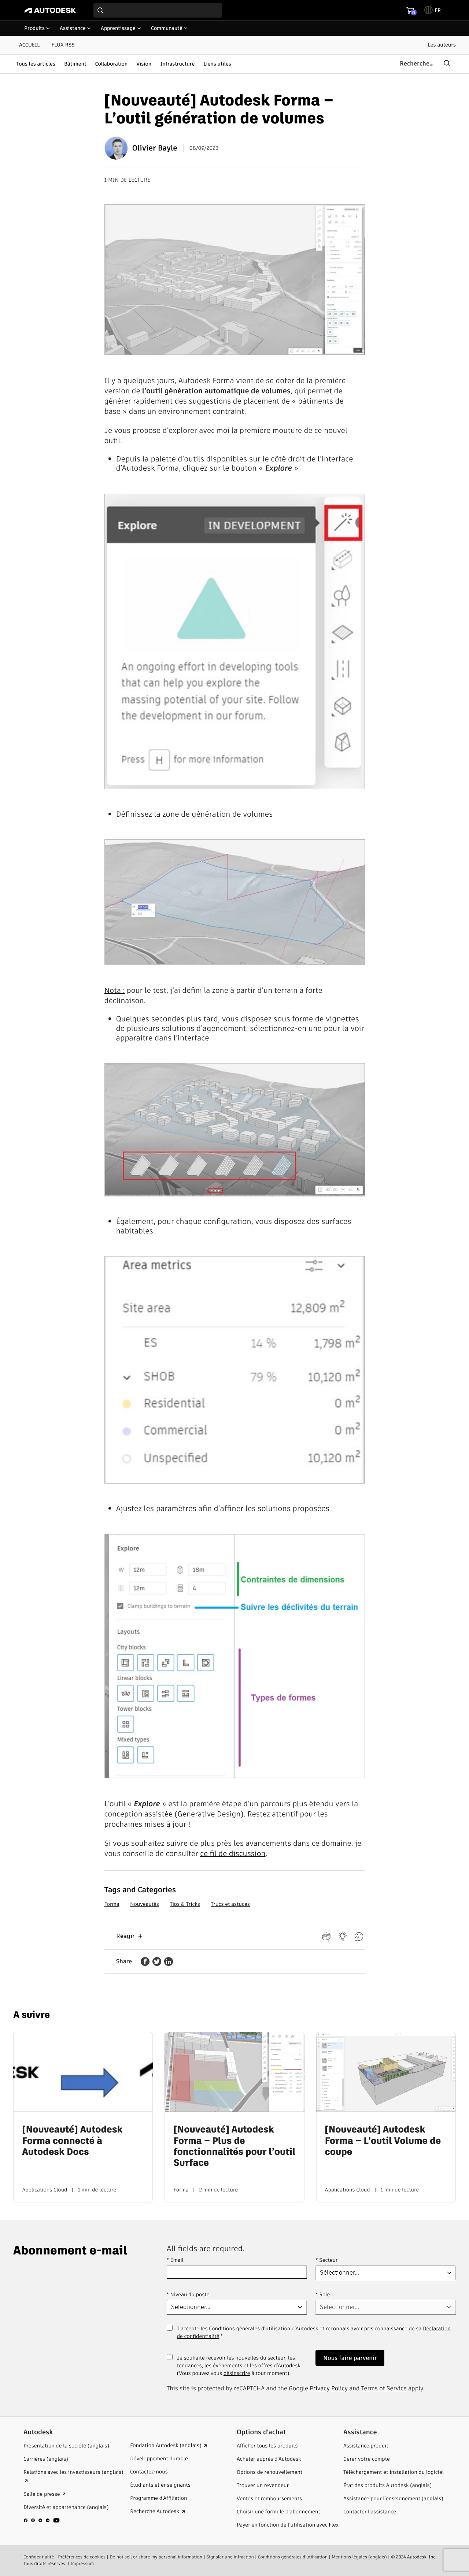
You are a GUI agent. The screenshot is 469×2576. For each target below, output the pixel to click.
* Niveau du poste (188, 2294)
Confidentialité (39, 2557)
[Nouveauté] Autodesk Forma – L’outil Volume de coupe (383, 2141)
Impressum (82, 2564)
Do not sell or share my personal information (156, 2557)
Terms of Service (384, 2388)
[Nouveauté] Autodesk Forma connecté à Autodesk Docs (72, 2141)
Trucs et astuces (230, 1904)
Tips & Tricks (185, 1904)
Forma (112, 1904)
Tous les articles (36, 64)
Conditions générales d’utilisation (293, 2557)
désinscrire (237, 2373)
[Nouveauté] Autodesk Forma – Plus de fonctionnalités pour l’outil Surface (234, 2146)
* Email (175, 2260)
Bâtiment (75, 64)
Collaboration (112, 64)
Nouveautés (145, 1904)
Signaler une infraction (230, 2557)
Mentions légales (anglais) (359, 2557)
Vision (144, 64)
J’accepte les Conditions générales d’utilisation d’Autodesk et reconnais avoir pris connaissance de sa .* (314, 2336)
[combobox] (158, 10)
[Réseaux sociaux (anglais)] (42, 2523)
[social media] (42, 2520)
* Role (323, 2294)
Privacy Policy (329, 2388)
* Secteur (326, 2260)
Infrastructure (177, 64)
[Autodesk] (50, 10)
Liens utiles (217, 64)
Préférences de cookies (82, 2557)
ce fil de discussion (233, 1853)
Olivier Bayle (155, 148)
